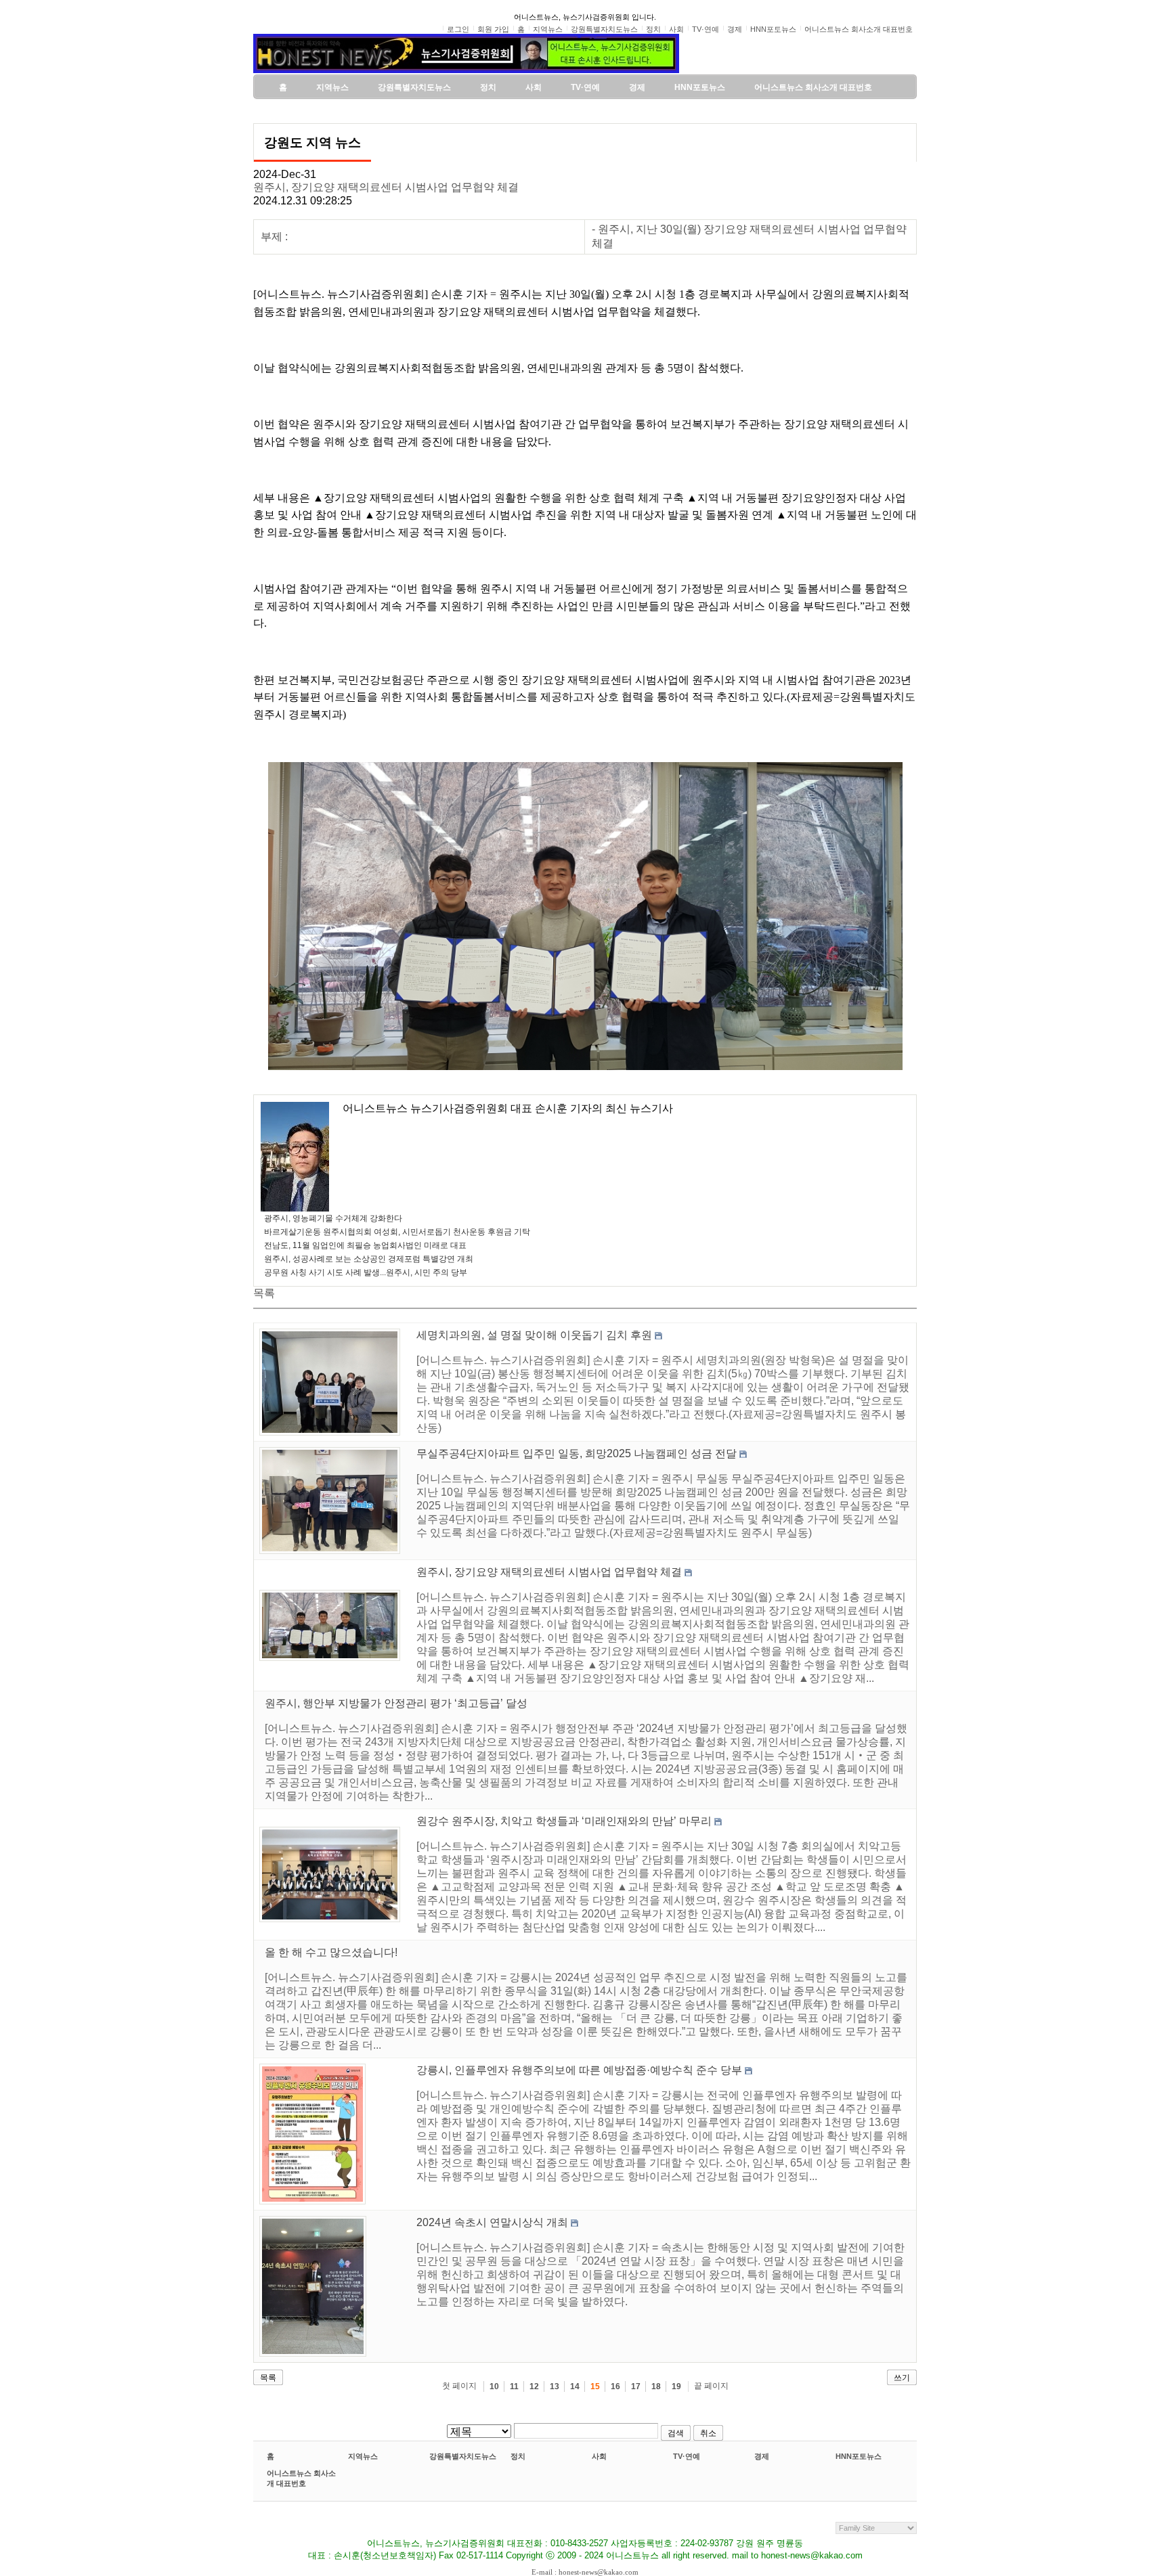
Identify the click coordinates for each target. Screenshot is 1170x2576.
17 (636, 2386)
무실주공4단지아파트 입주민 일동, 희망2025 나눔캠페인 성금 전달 (577, 1453)
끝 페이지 (711, 2386)
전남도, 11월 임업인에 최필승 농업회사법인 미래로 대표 (365, 1245)
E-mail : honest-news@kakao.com (585, 2572)
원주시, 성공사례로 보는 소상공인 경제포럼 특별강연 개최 (369, 1259)
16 (615, 2386)
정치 (518, 2456)
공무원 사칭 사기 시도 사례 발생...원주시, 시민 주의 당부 (366, 1272)
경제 (762, 2456)
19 (676, 2386)
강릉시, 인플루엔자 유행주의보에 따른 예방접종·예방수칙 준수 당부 (579, 2070)
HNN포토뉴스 (859, 2456)
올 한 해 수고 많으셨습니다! (331, 1952)
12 (534, 2386)
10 (494, 2386)
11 (514, 2386)
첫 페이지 (459, 2386)
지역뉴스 (363, 2456)
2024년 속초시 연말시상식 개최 (492, 2222)
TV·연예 (687, 2456)
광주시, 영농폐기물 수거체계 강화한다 (333, 1218)
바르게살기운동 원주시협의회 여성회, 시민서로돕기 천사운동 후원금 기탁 (397, 1232)
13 (555, 2386)
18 (656, 2386)
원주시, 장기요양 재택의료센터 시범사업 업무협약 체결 (386, 187)
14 (575, 2386)
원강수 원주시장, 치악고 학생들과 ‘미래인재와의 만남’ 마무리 (564, 1821)
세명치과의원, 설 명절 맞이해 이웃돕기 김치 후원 (534, 1335)
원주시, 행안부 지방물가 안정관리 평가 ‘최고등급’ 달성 (396, 1703)
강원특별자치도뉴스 (463, 2456)
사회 (599, 2456)
